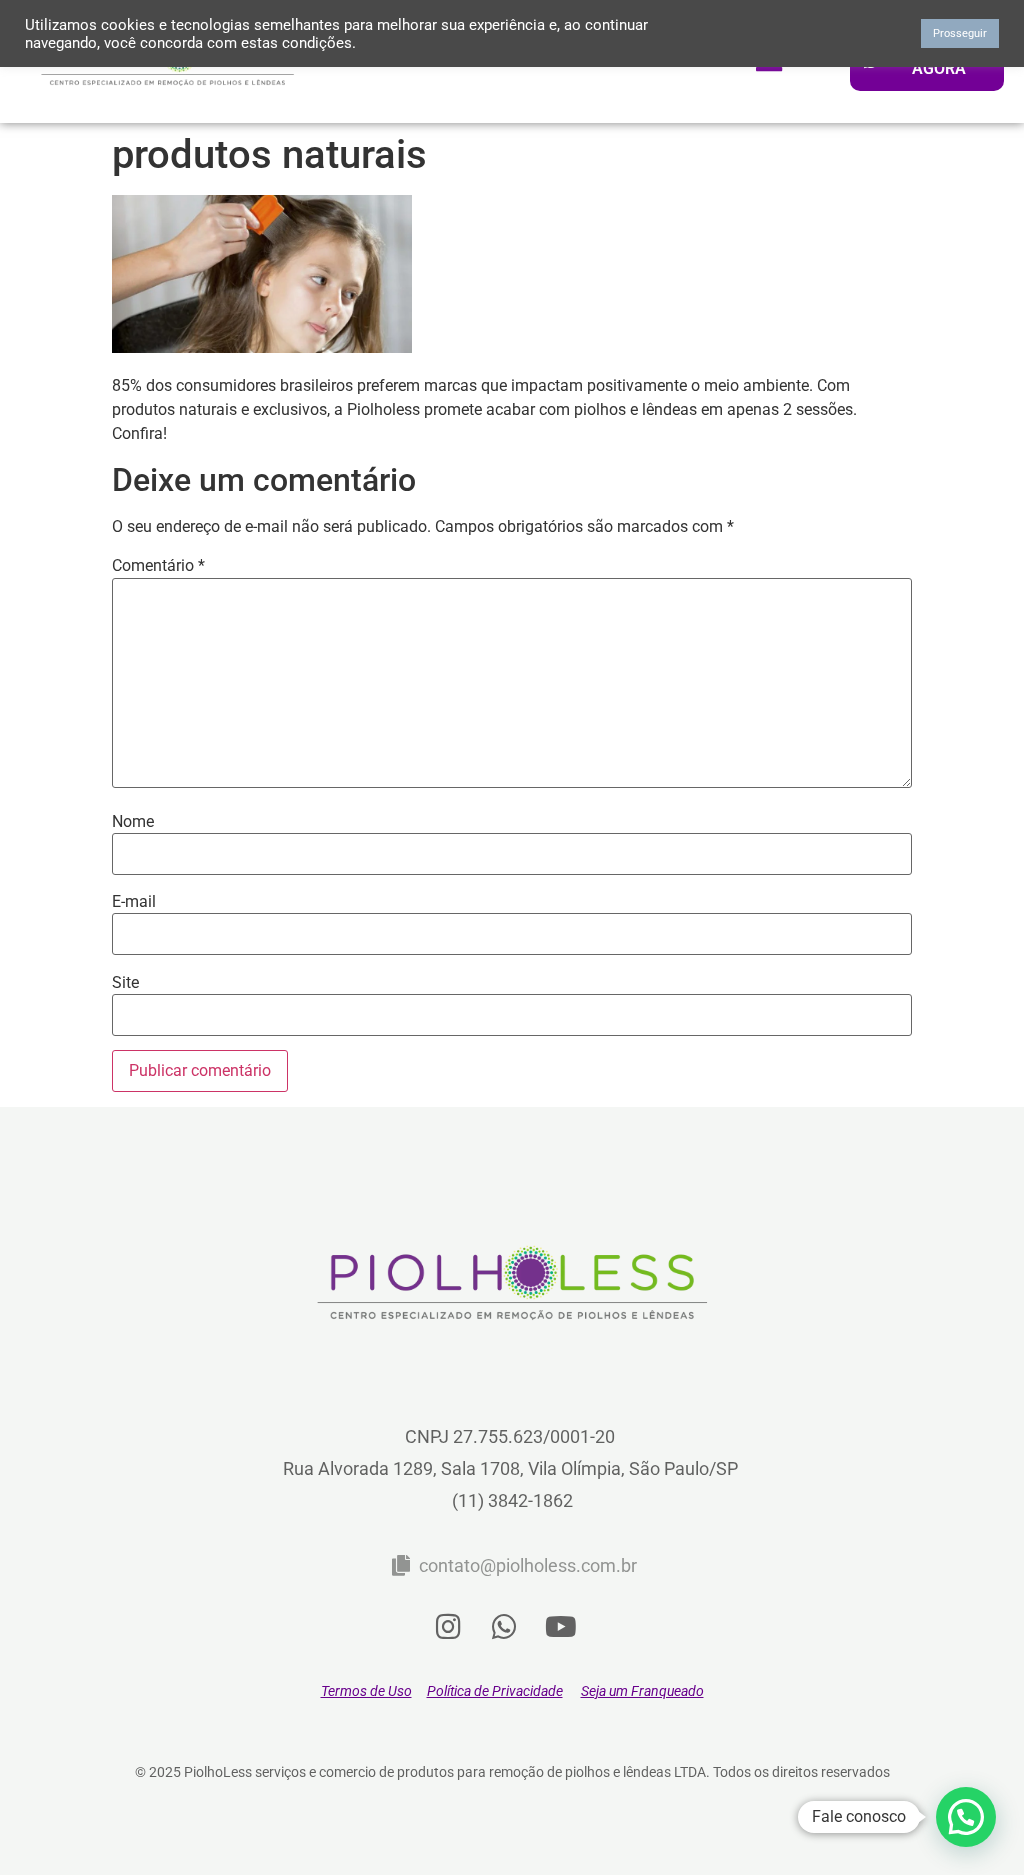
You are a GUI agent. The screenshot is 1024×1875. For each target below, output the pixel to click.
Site (125, 983)
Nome (133, 822)
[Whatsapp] (505, 1627)
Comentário (158, 566)
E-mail (134, 902)
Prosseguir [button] (960, 33)
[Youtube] (561, 1627)
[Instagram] (449, 1627)
